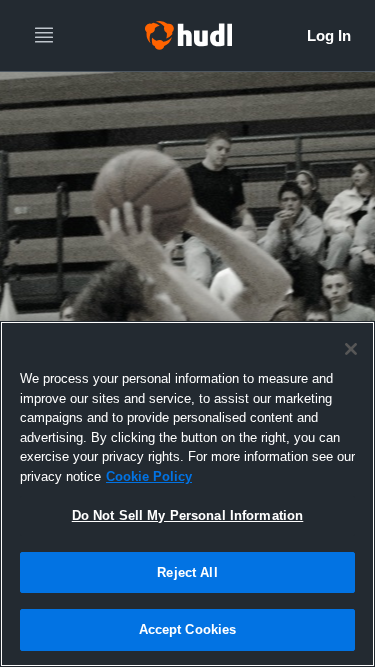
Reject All (187, 572)
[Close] (351, 349)
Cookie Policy (149, 476)
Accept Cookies (188, 629)
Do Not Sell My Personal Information (188, 515)
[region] (187, 494)
